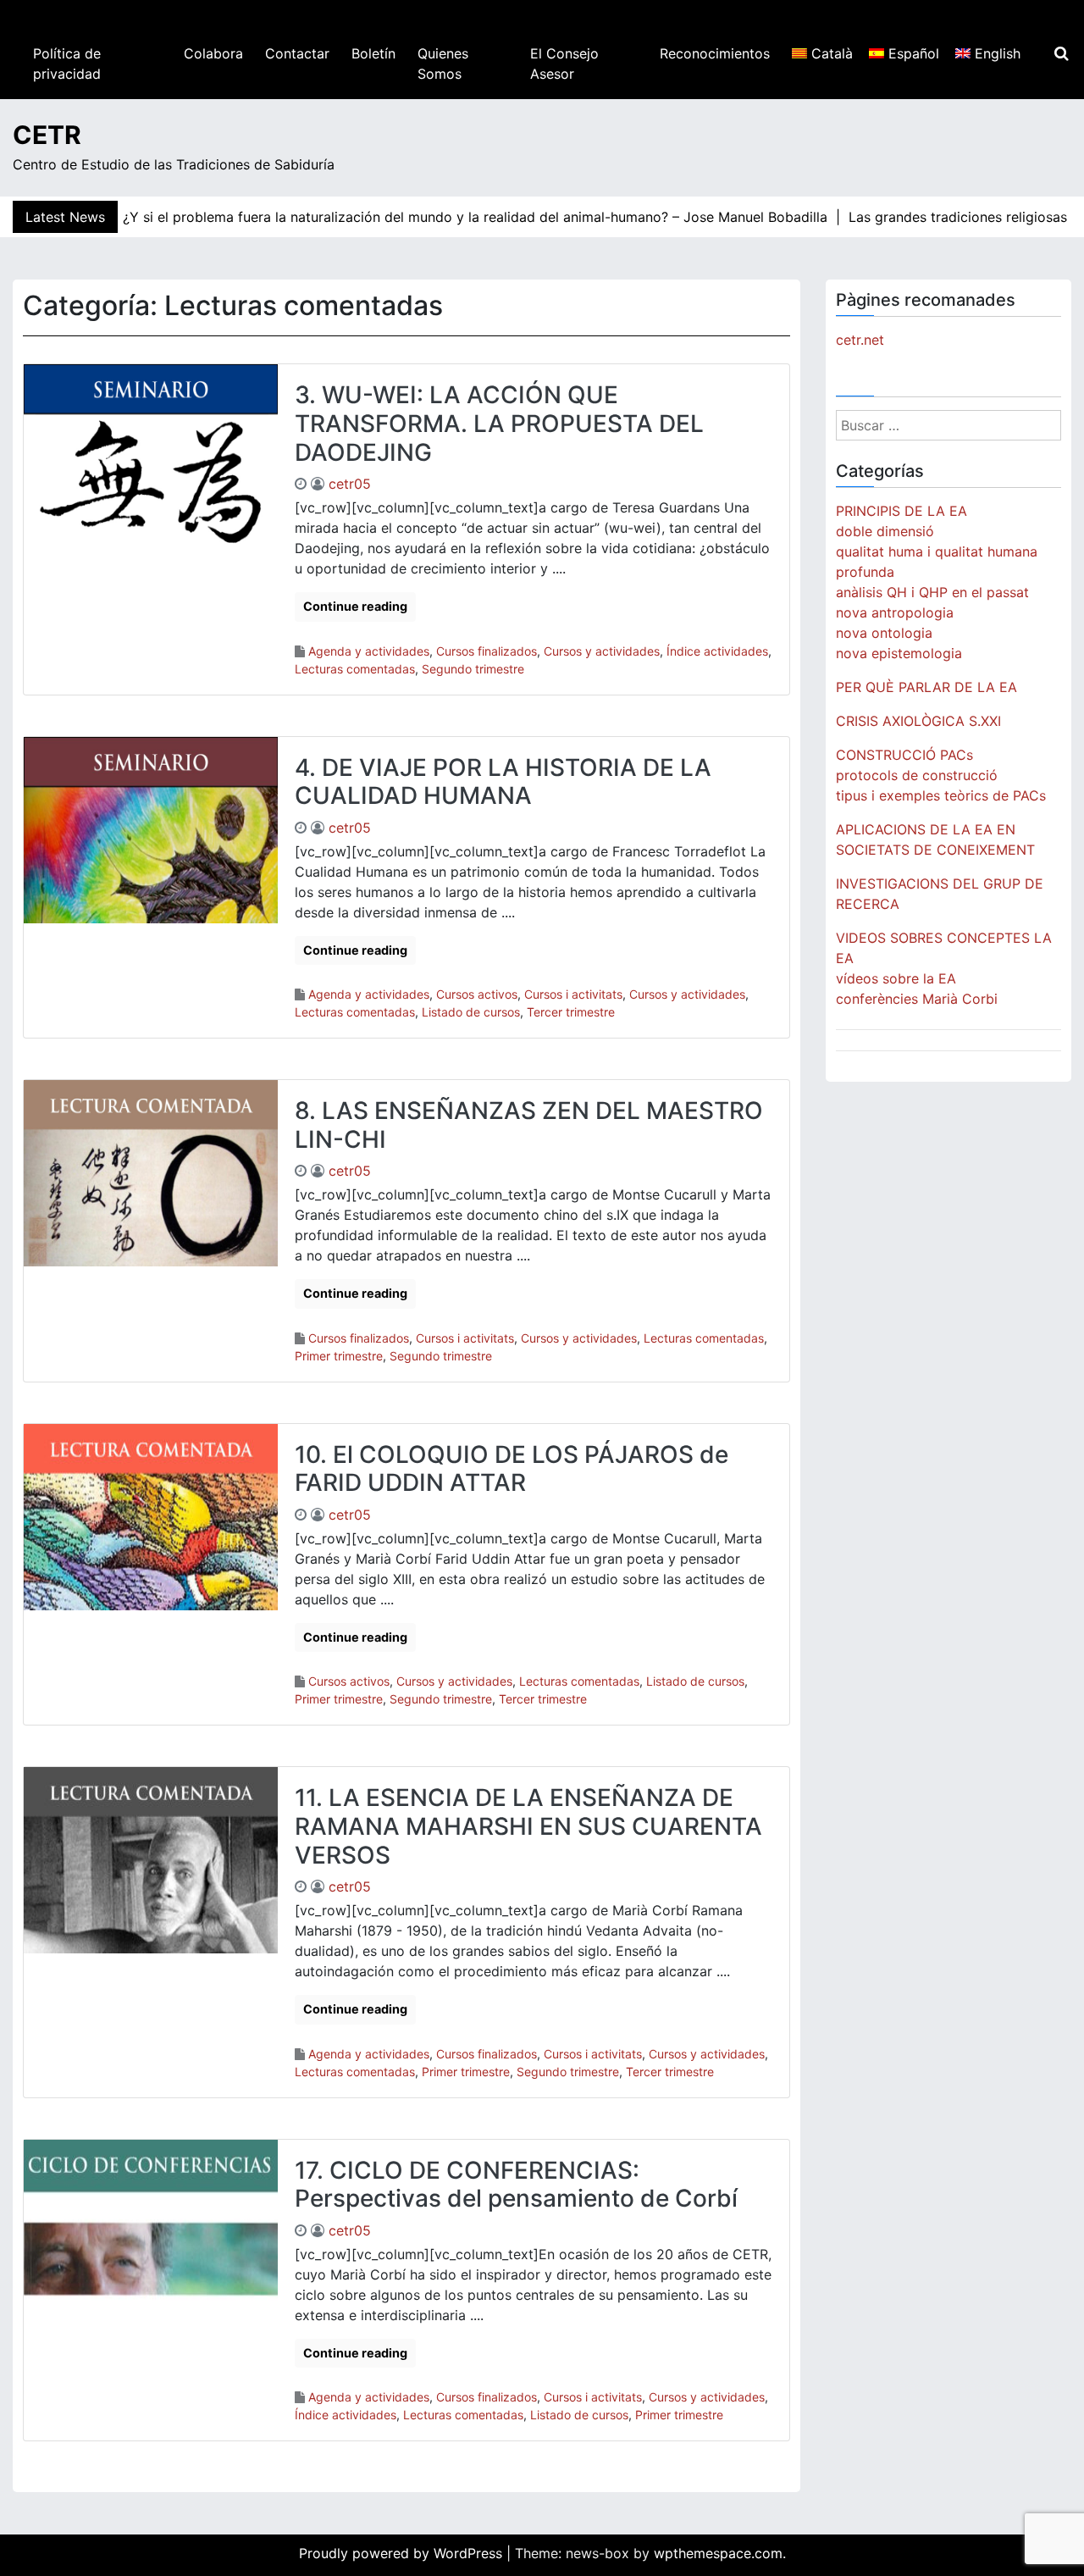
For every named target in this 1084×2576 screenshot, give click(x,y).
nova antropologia (895, 612)
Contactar (297, 53)
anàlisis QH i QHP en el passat (932, 592)
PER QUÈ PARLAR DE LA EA (926, 687)
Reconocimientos (715, 53)
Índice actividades (717, 651)
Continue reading (355, 606)
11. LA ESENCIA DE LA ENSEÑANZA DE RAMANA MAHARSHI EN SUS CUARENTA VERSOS (528, 1826)
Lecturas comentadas (355, 669)
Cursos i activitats (573, 994)
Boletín (373, 53)
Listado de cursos (471, 1012)
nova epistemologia (899, 653)
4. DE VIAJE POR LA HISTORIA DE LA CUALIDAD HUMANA (503, 782)
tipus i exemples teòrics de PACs (941, 795)
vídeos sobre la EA (896, 978)
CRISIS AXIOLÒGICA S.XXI (918, 721)
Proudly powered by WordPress (403, 2553)
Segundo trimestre (473, 669)
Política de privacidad (67, 64)
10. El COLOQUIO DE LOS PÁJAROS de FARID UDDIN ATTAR (512, 1469)
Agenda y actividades (369, 651)
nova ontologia (884, 633)
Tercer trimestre (571, 1012)
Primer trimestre (339, 1356)
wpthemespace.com (718, 2553)
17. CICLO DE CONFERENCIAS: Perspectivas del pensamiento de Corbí (516, 2185)
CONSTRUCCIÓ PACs (904, 755)
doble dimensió (885, 531)
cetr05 (350, 484)
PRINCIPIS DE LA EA (901, 511)
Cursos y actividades (602, 651)
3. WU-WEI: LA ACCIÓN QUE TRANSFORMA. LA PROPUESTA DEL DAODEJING (499, 423)
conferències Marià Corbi (917, 999)
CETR (47, 135)
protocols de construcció (917, 775)
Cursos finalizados (487, 651)
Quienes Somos (443, 64)
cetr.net (860, 340)
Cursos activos (477, 994)
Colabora (213, 53)
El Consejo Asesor (564, 64)
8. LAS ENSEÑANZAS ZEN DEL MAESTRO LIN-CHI (529, 1125)
